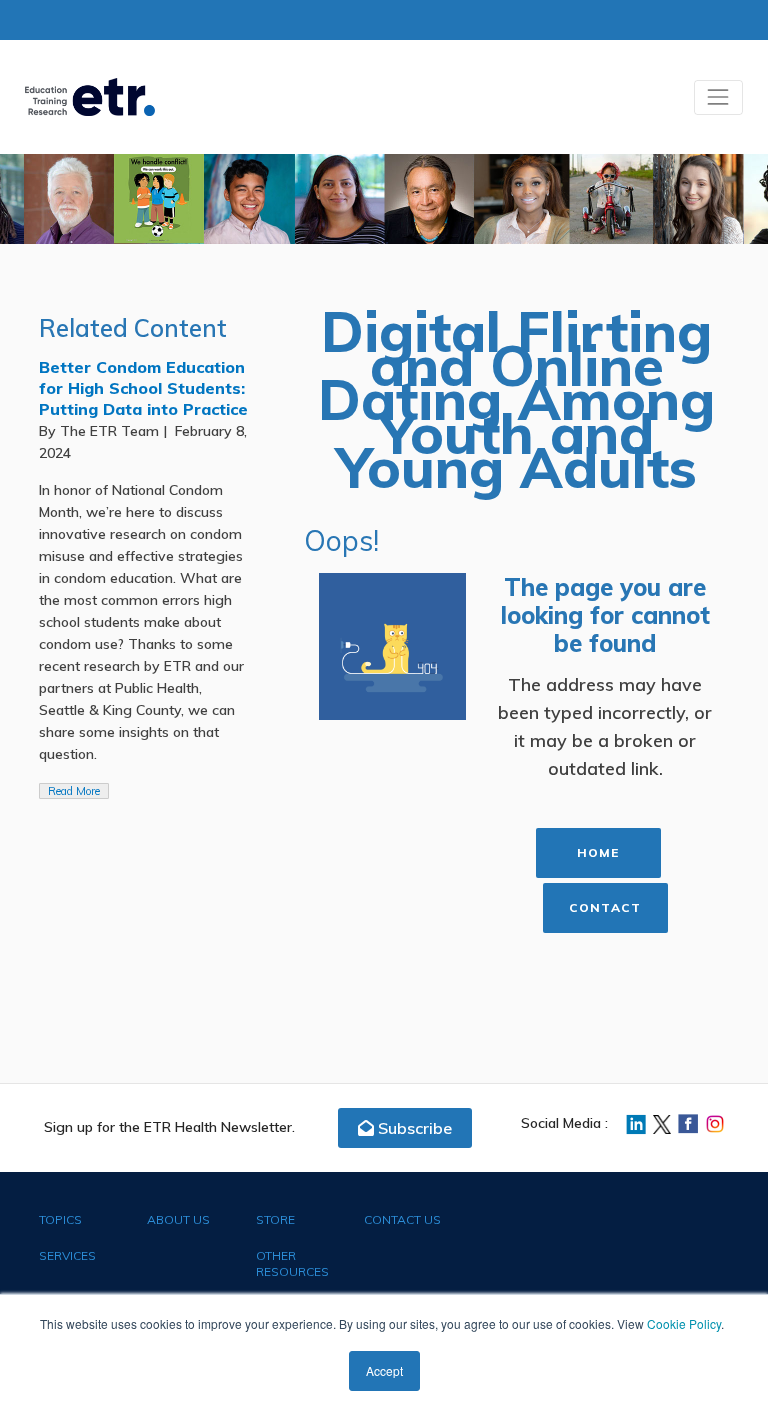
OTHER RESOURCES (292, 1263)
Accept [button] (384, 1370)
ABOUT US (178, 1219)
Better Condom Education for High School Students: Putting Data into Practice (143, 388)
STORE (275, 1219)
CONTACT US (402, 1219)
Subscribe (413, 1128)
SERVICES (67, 1255)
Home (598, 852)
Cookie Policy (684, 1323)
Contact (605, 907)
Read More (78, 790)
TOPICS (60, 1219)
